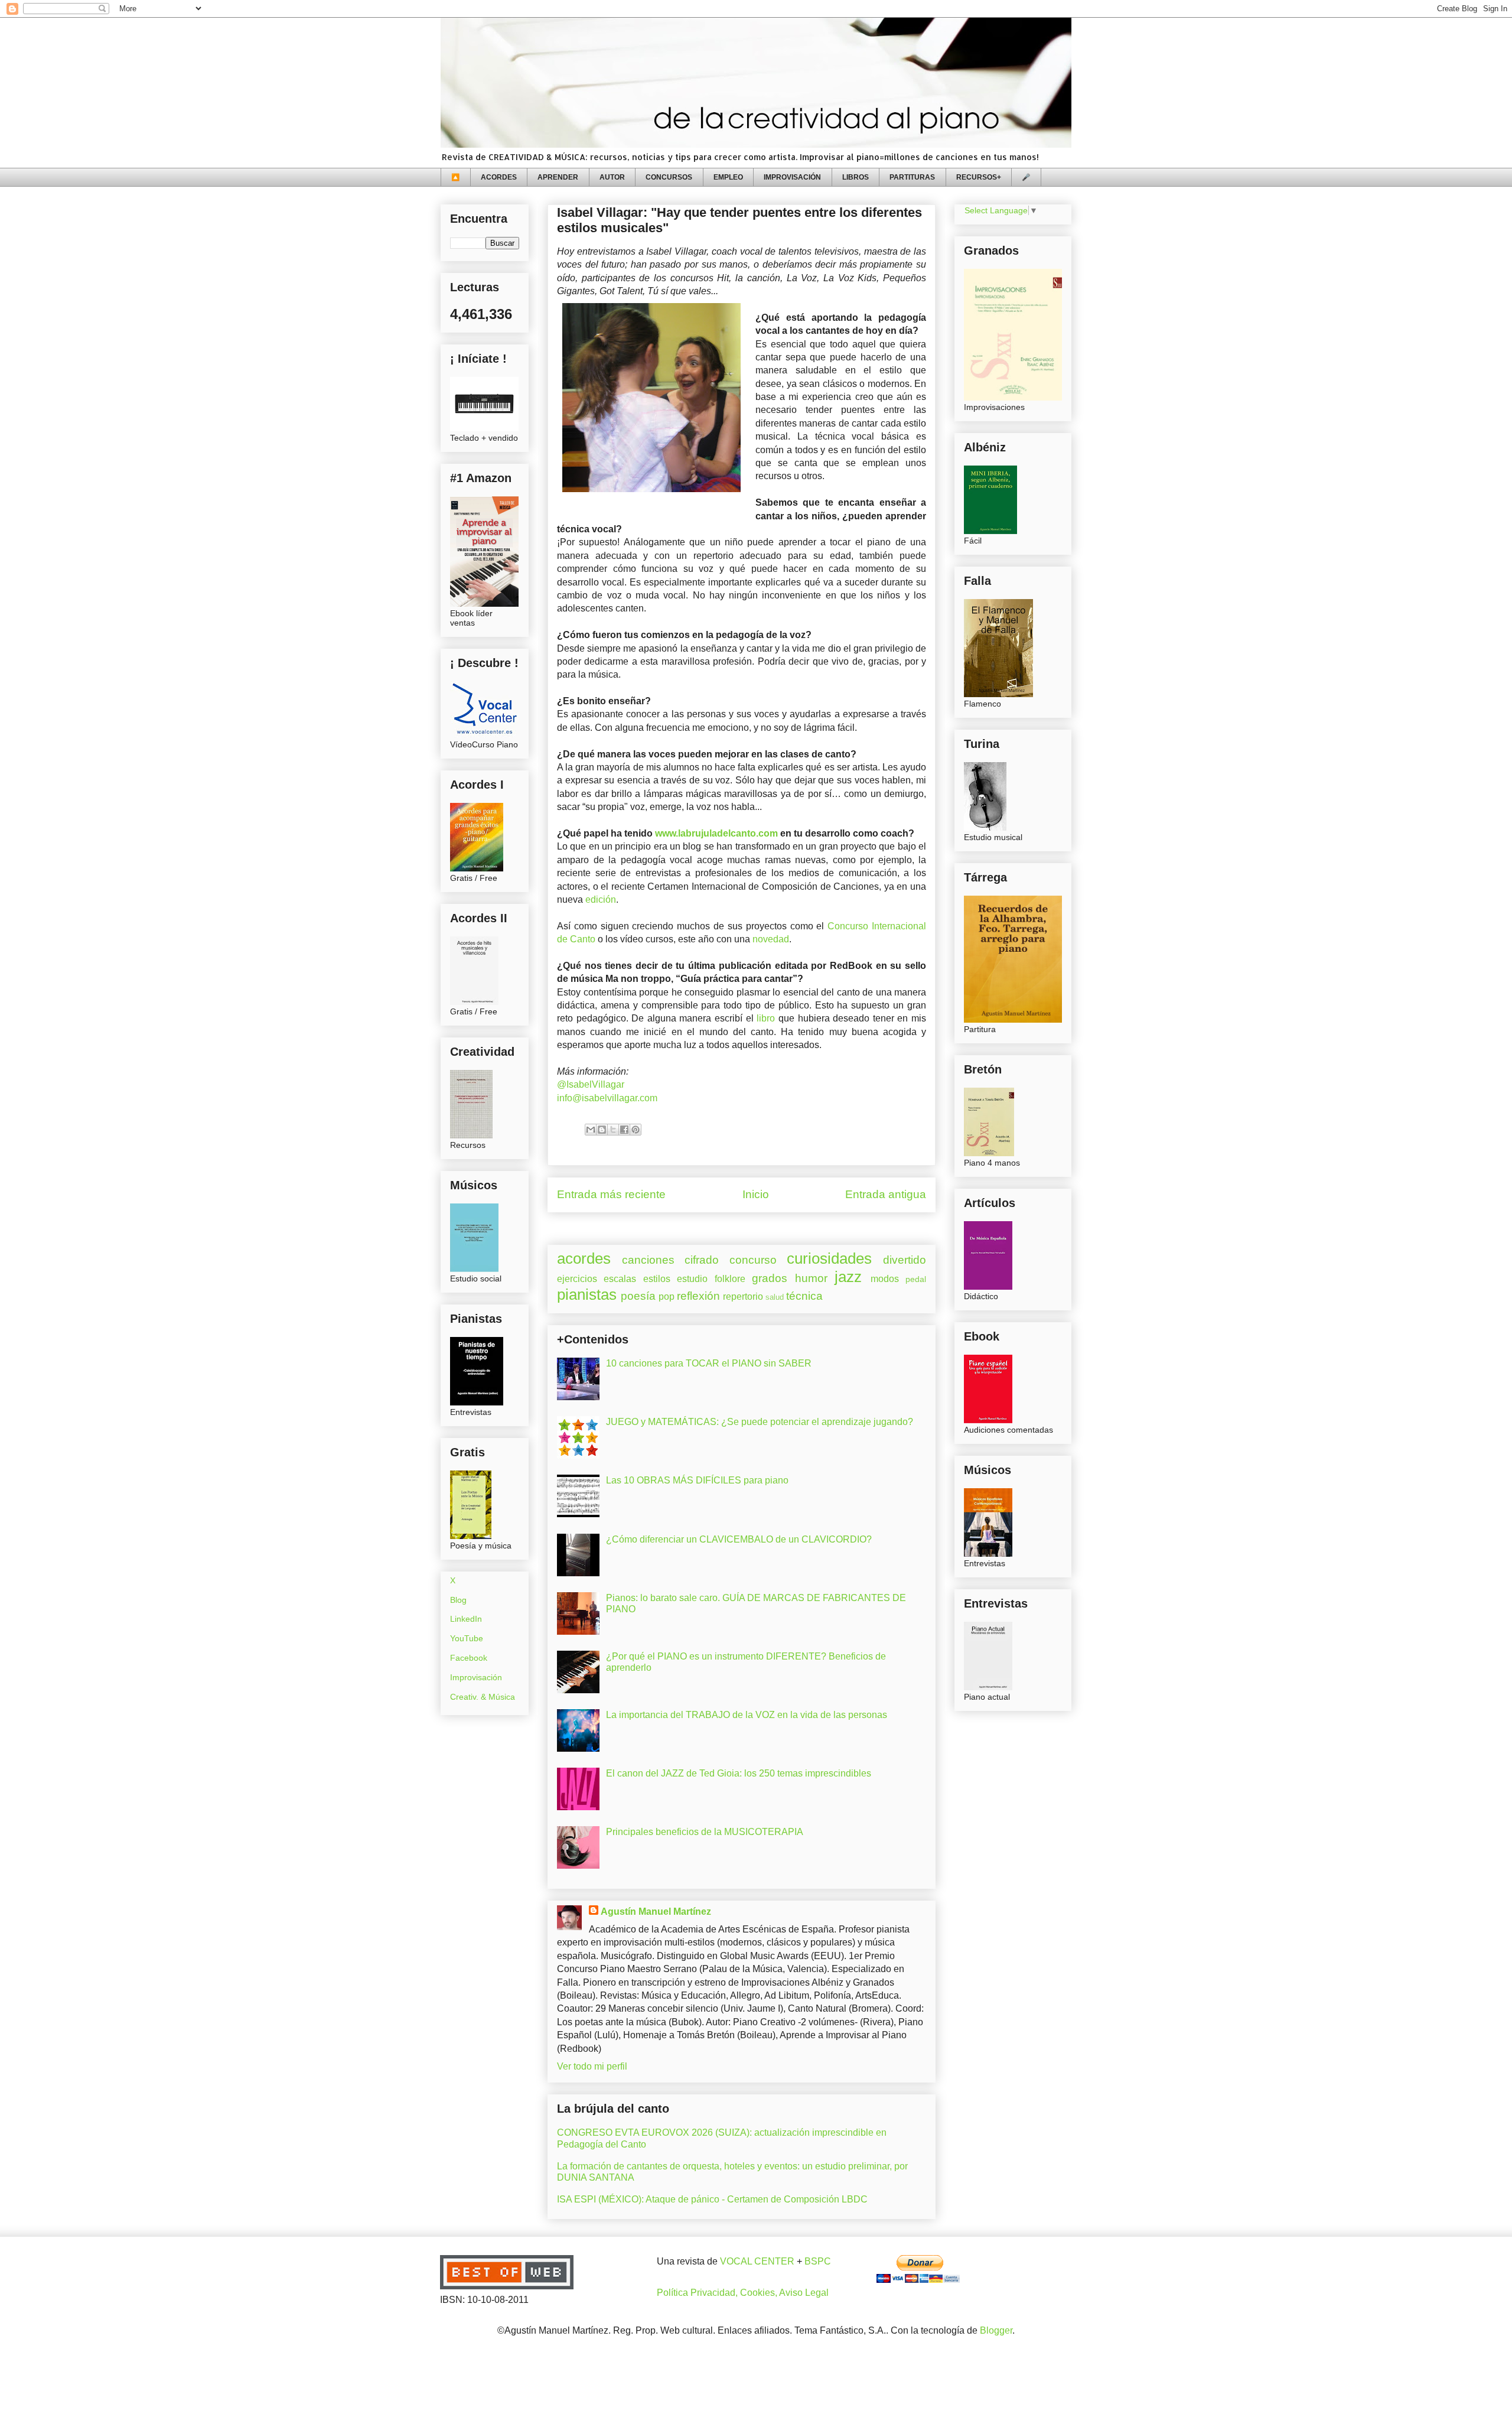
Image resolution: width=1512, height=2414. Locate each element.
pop (667, 1297)
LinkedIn (466, 1619)
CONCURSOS (669, 177)
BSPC (818, 2261)
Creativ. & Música (483, 1697)
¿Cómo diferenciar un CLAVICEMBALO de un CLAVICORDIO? (739, 1539)
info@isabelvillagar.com (607, 1098)
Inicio (756, 1194)
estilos (657, 1279)
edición (601, 899)
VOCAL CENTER (757, 2261)
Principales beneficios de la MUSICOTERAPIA (705, 1832)
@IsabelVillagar (591, 1084)
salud (775, 1297)
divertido (905, 1260)
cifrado (702, 1260)
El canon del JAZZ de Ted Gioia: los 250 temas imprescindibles (739, 1773)
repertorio (743, 1297)
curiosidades (829, 1258)
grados (770, 1278)
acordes (584, 1258)
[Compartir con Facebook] (624, 1130)
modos (885, 1279)
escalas (620, 1279)
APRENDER (558, 177)
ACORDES (499, 177)
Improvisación (476, 1677)
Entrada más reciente (611, 1194)
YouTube (467, 1638)
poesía (638, 1296)
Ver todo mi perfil (592, 2066)
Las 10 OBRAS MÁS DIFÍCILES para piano (697, 1480)
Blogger (996, 2330)
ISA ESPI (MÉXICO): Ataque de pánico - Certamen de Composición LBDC (712, 2199)
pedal (916, 1279)
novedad (771, 939)
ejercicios (577, 1279)
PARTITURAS (912, 177)
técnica (804, 1296)
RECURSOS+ (979, 177)
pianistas (587, 1294)
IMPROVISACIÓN (792, 177)
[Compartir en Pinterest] (636, 1130)
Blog (458, 1600)
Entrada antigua (886, 1194)
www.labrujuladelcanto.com (716, 833)
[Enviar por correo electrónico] (591, 1130)
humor (811, 1278)
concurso (753, 1260)
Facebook (469, 1658)
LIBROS (856, 177)
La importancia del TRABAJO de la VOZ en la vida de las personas (747, 1715)
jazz (848, 1277)
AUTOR (612, 177)
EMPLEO (728, 177)
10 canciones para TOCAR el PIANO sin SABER (709, 1363)
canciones (648, 1260)
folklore (730, 1279)
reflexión (698, 1296)
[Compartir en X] (613, 1130)
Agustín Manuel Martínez (656, 1912)
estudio (692, 1279)
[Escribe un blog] (602, 1130)
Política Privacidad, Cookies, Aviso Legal (743, 2293)
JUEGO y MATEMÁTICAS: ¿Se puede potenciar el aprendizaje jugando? (760, 1422)
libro (766, 1018)
